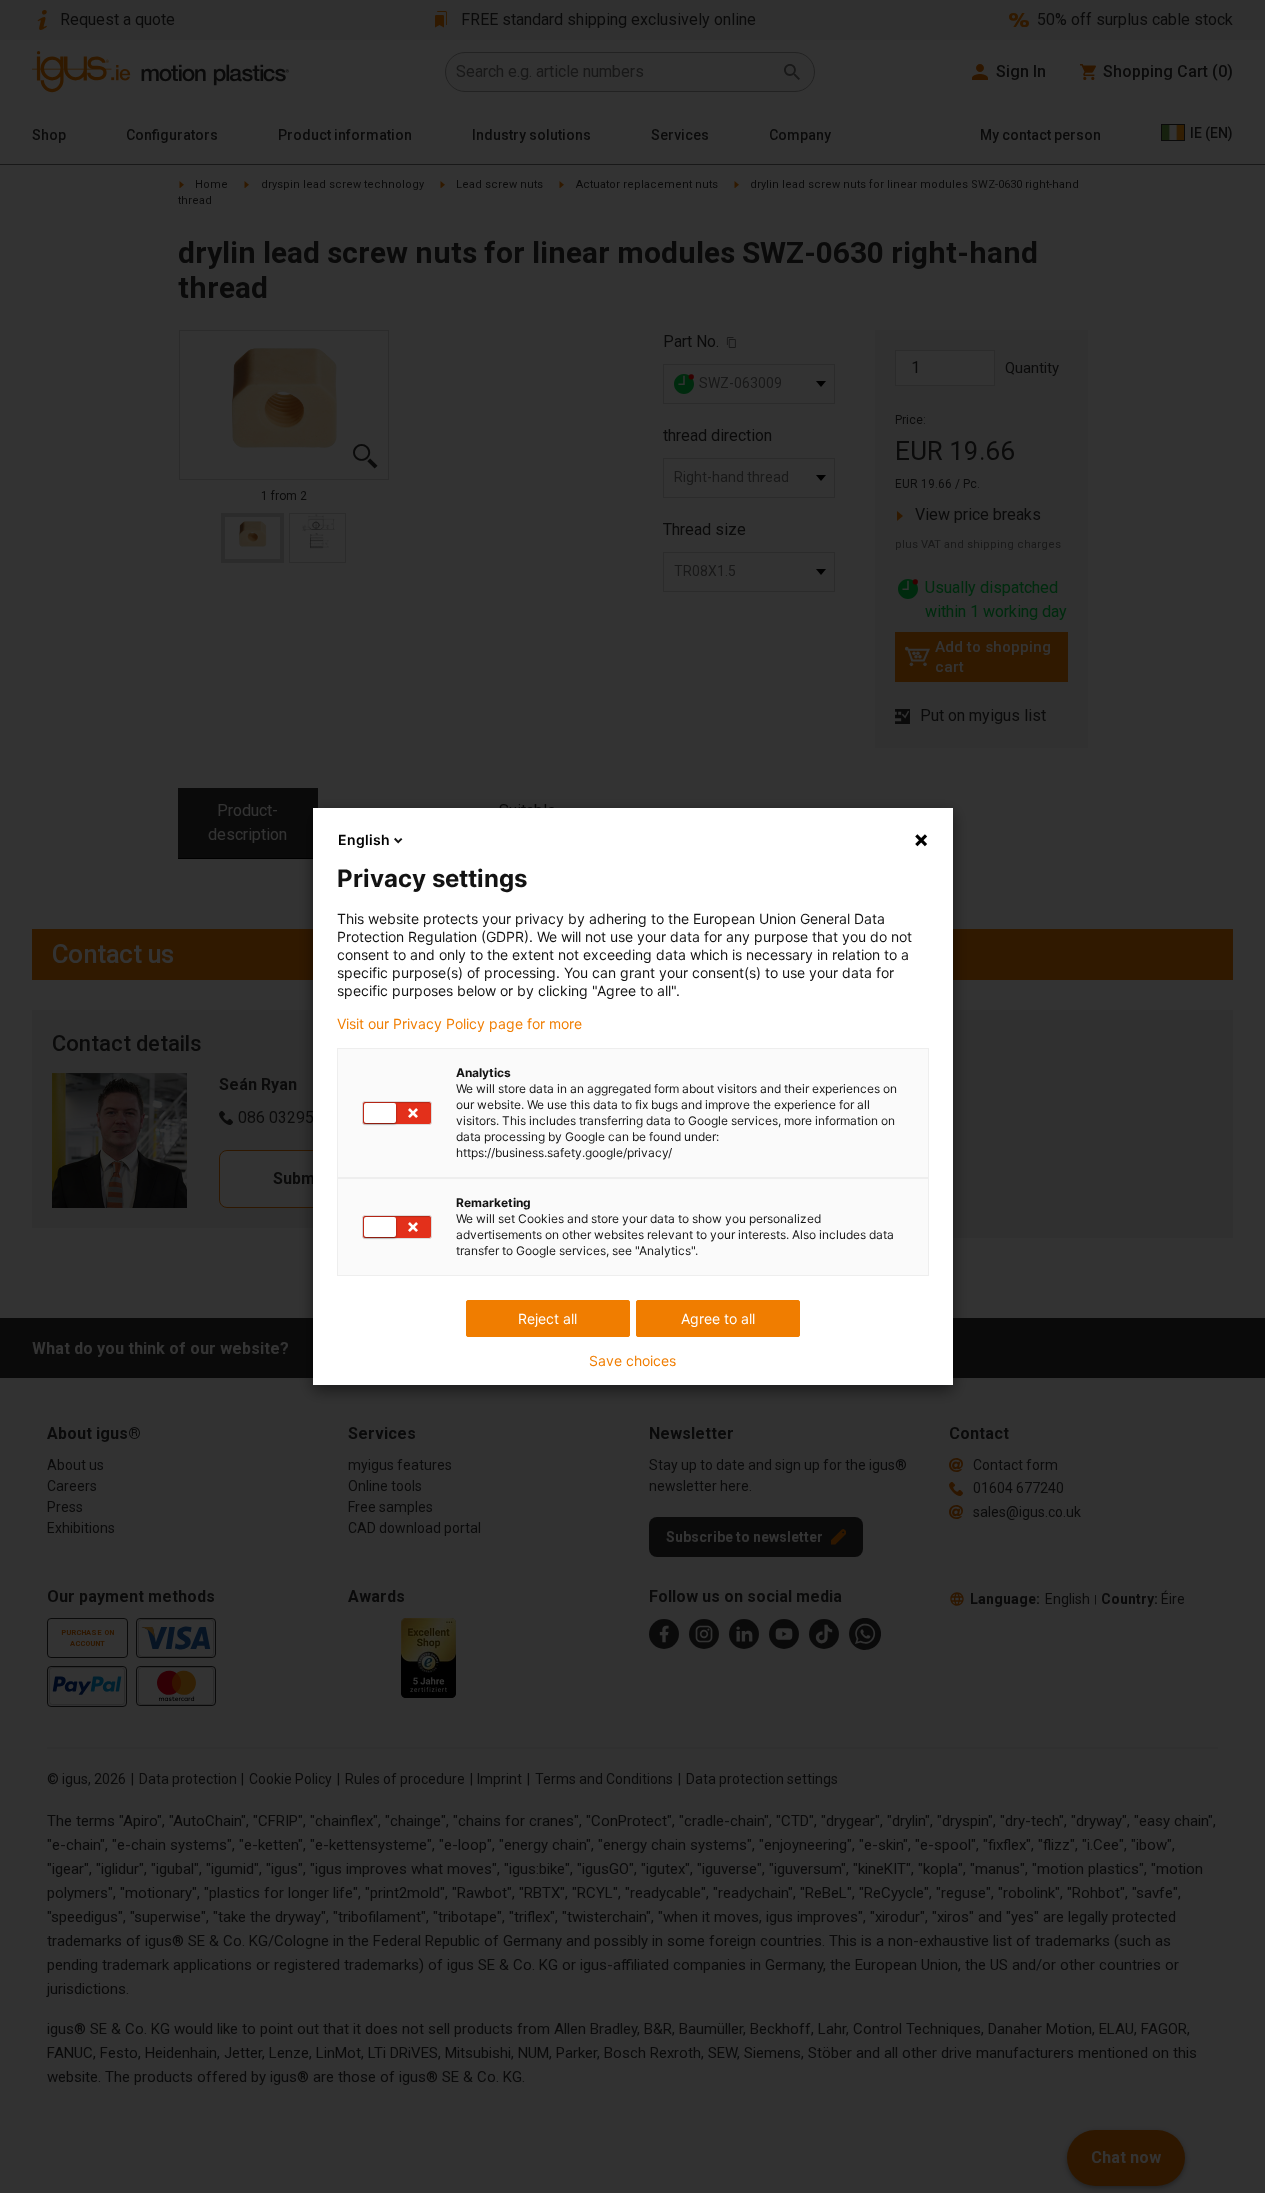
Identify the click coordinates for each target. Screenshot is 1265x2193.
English (364, 839)
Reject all (547, 1318)
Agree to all (718, 1318)
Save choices (632, 1361)
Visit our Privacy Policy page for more (459, 1024)
